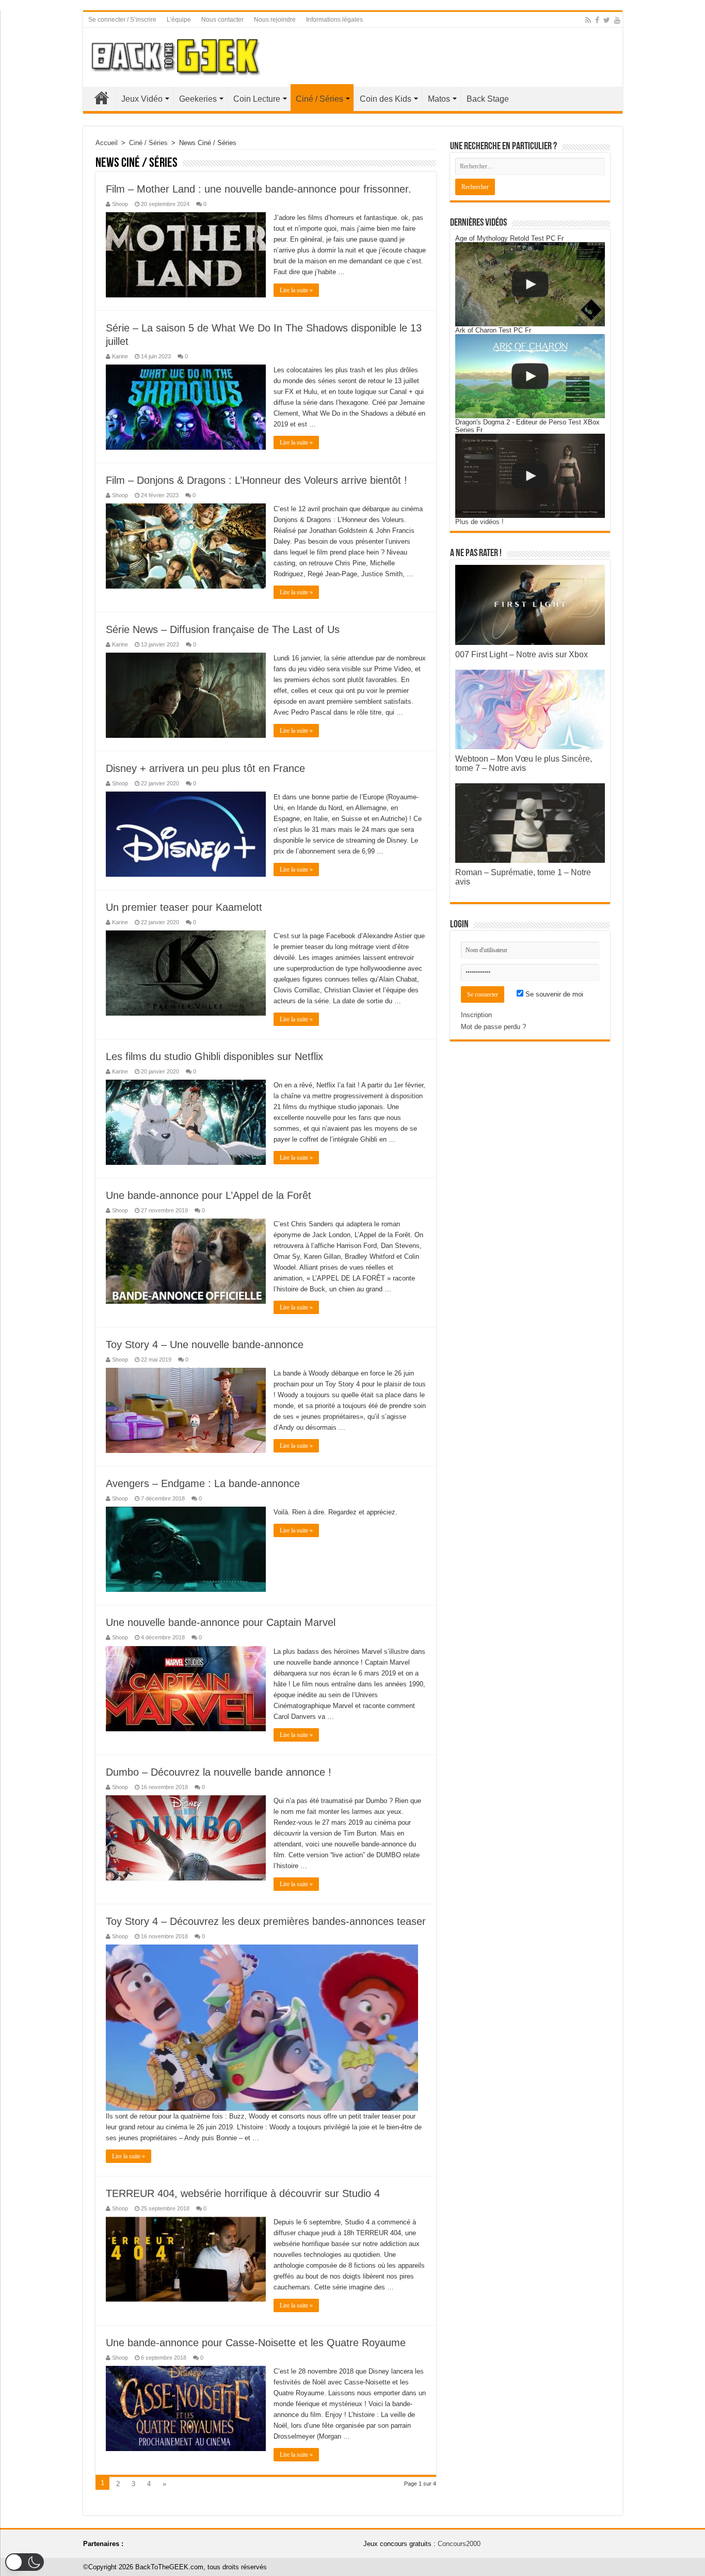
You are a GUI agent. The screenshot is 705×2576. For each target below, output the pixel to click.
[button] (25, 2562)
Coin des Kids (386, 99)
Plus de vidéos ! (479, 522)
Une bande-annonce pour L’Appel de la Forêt (209, 1195)
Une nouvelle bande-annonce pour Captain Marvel (221, 1622)
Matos (439, 99)
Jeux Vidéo (142, 99)
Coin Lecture (257, 99)
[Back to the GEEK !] (176, 55)
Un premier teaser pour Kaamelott (184, 907)
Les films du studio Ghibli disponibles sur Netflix (214, 1056)
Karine (120, 356)
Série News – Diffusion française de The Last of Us (223, 629)
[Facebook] (597, 20)
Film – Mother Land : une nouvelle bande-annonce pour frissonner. (259, 189)
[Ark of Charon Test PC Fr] (530, 376)
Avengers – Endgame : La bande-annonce (203, 1483)
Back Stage (488, 99)
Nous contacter (222, 20)
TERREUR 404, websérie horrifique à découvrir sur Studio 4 (243, 2193)
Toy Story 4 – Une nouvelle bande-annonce (205, 1345)
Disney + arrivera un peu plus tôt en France (205, 768)
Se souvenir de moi (553, 994)
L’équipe (179, 20)
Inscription (476, 1015)
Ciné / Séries (319, 99)
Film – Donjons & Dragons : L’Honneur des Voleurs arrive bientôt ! (257, 480)
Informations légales (334, 20)
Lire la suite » (296, 290)
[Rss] (588, 20)
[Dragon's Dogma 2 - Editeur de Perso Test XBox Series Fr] (530, 476)
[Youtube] (617, 20)
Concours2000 (459, 2544)
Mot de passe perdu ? (493, 1027)
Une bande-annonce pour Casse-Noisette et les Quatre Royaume (256, 2343)
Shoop (120, 204)
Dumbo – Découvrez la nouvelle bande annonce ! (219, 1772)
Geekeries (198, 99)
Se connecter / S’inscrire (122, 20)
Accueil (102, 98)
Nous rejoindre (275, 20)
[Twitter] (607, 20)
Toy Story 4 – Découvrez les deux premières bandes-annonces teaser (266, 1921)
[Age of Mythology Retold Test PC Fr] (530, 284)
